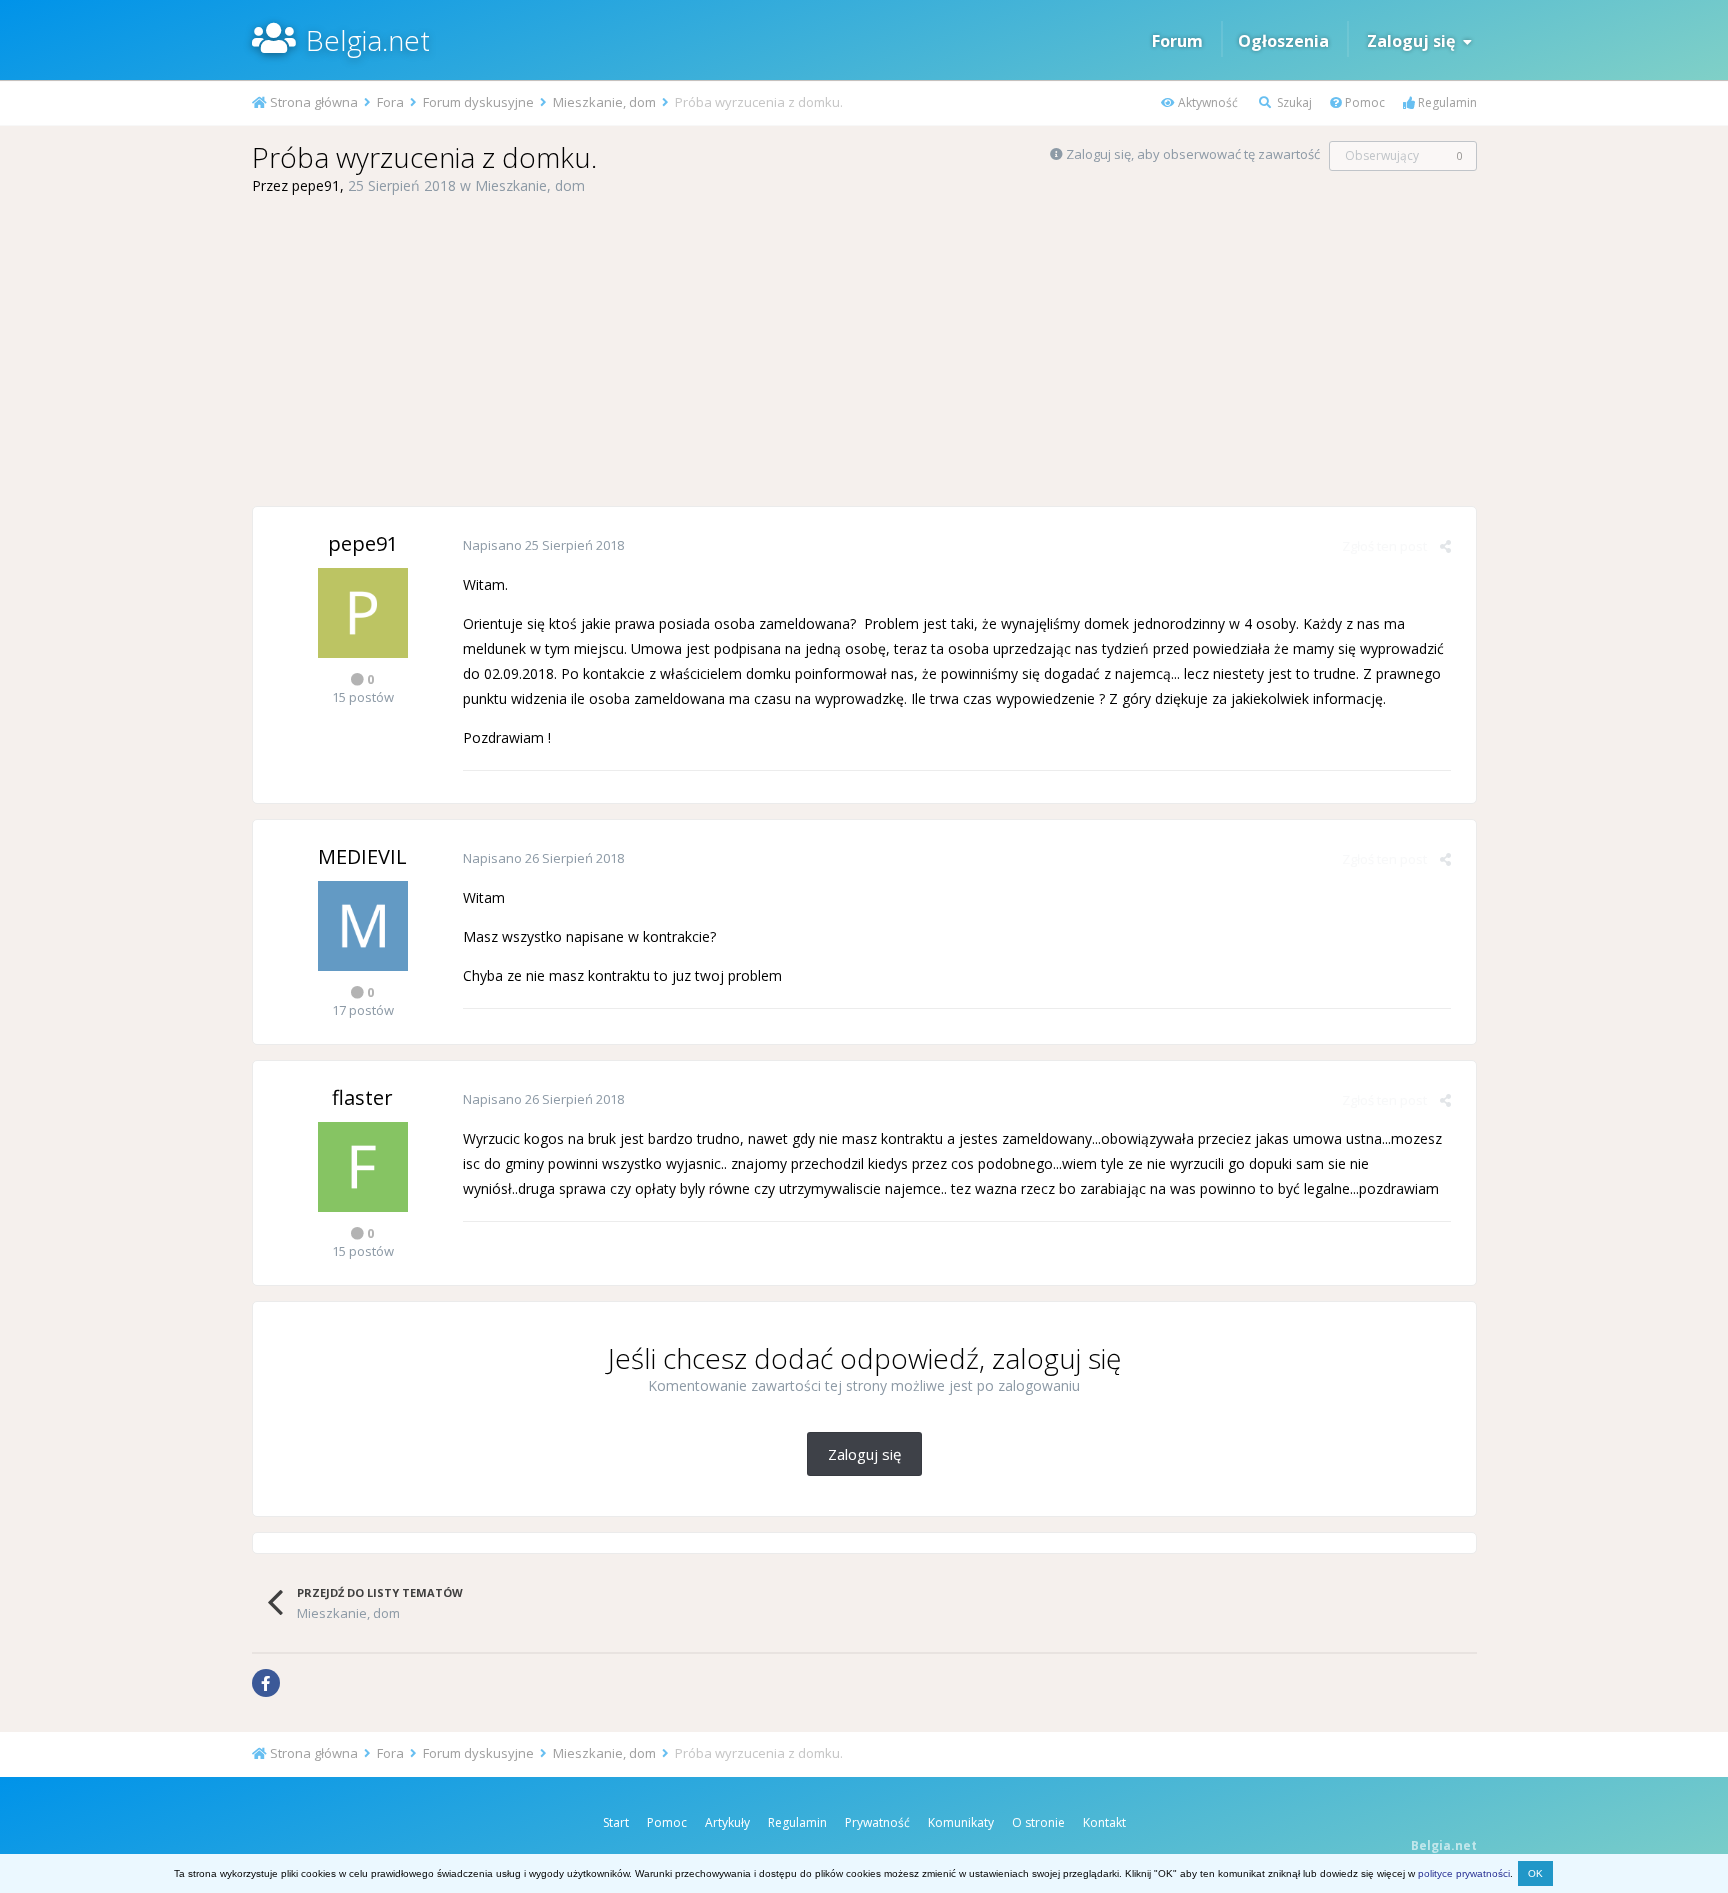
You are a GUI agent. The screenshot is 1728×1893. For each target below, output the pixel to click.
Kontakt (1104, 1822)
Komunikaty (961, 1822)
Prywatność (877, 1822)
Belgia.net (368, 40)
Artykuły (727, 1822)
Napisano (543, 545)
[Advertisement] (864, 351)
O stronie (1038, 1822)
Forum (1177, 41)
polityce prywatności (1464, 1873)
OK (1535, 1873)
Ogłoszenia (1283, 41)
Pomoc (1363, 102)
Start (616, 1822)
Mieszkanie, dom (530, 185)
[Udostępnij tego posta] (1445, 546)
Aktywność (1206, 102)
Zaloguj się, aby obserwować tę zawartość (1193, 154)
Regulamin (1446, 102)
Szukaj (1293, 102)
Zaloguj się (1415, 41)
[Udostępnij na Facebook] (266, 1683)
